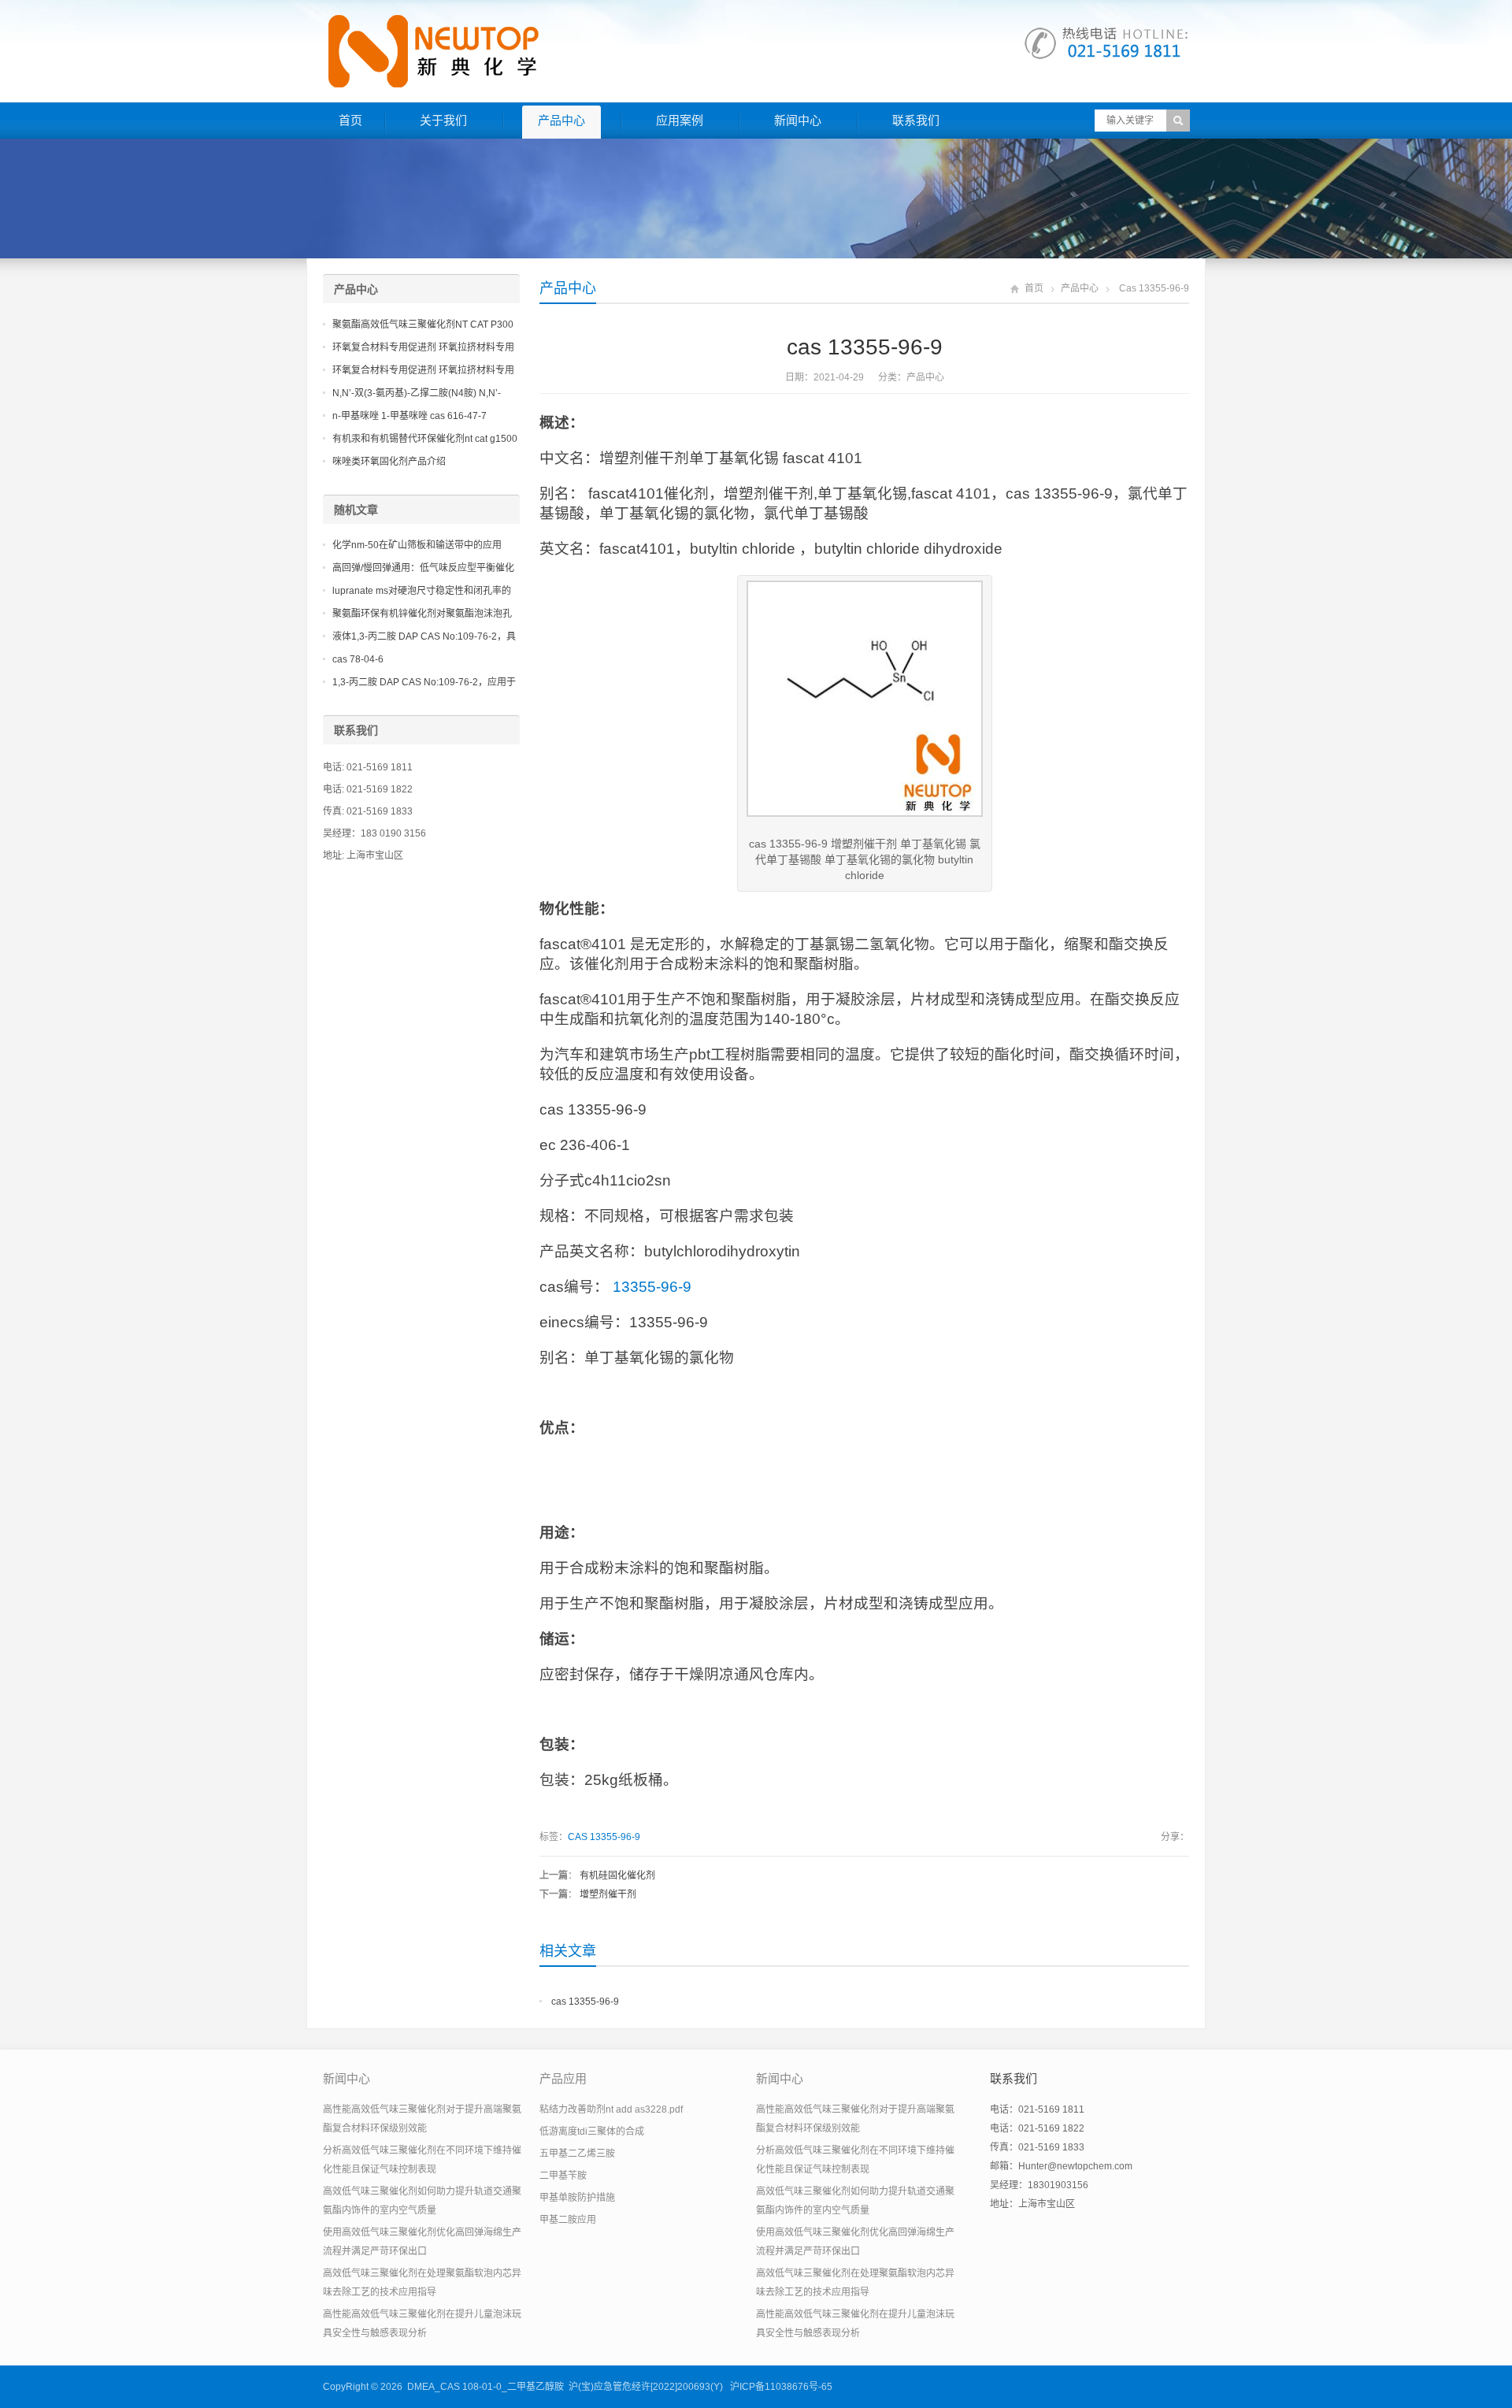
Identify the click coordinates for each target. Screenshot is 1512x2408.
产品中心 (561, 120)
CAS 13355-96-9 (604, 1837)
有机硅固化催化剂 (617, 1876)
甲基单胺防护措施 (577, 2198)
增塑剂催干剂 (608, 1894)
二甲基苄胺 (563, 2176)
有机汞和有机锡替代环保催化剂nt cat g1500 (425, 439)
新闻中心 (798, 120)
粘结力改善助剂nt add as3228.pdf (611, 2109)
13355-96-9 (652, 1287)
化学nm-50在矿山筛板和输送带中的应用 (417, 545)
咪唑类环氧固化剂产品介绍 (389, 462)
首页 (350, 120)
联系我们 (916, 120)
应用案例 (680, 120)
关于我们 (443, 120)
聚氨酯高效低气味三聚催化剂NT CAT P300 (423, 325)
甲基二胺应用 (568, 2220)
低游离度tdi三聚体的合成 (592, 2132)
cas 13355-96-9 (585, 2002)
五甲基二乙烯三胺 (577, 2154)
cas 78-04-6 (358, 659)
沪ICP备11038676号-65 (781, 2387)
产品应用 (563, 2078)
